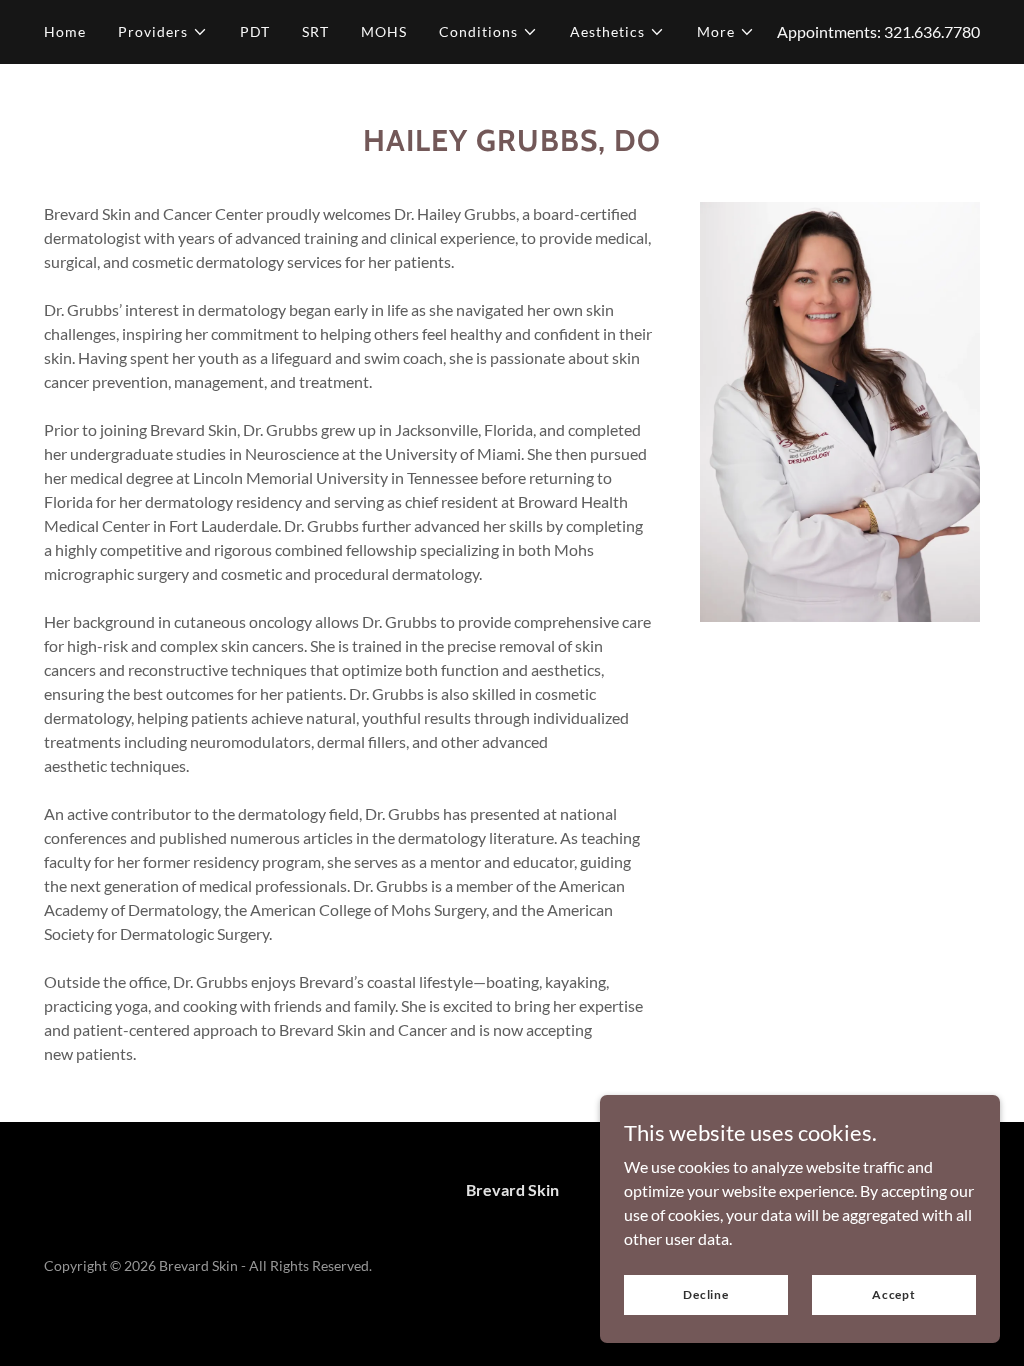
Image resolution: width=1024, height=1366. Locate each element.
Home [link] (65, 31)
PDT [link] (255, 31)
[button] (163, 32)
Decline (706, 1294)
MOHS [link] (384, 31)
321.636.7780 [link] (932, 31)
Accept (894, 1294)
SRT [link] (315, 31)
